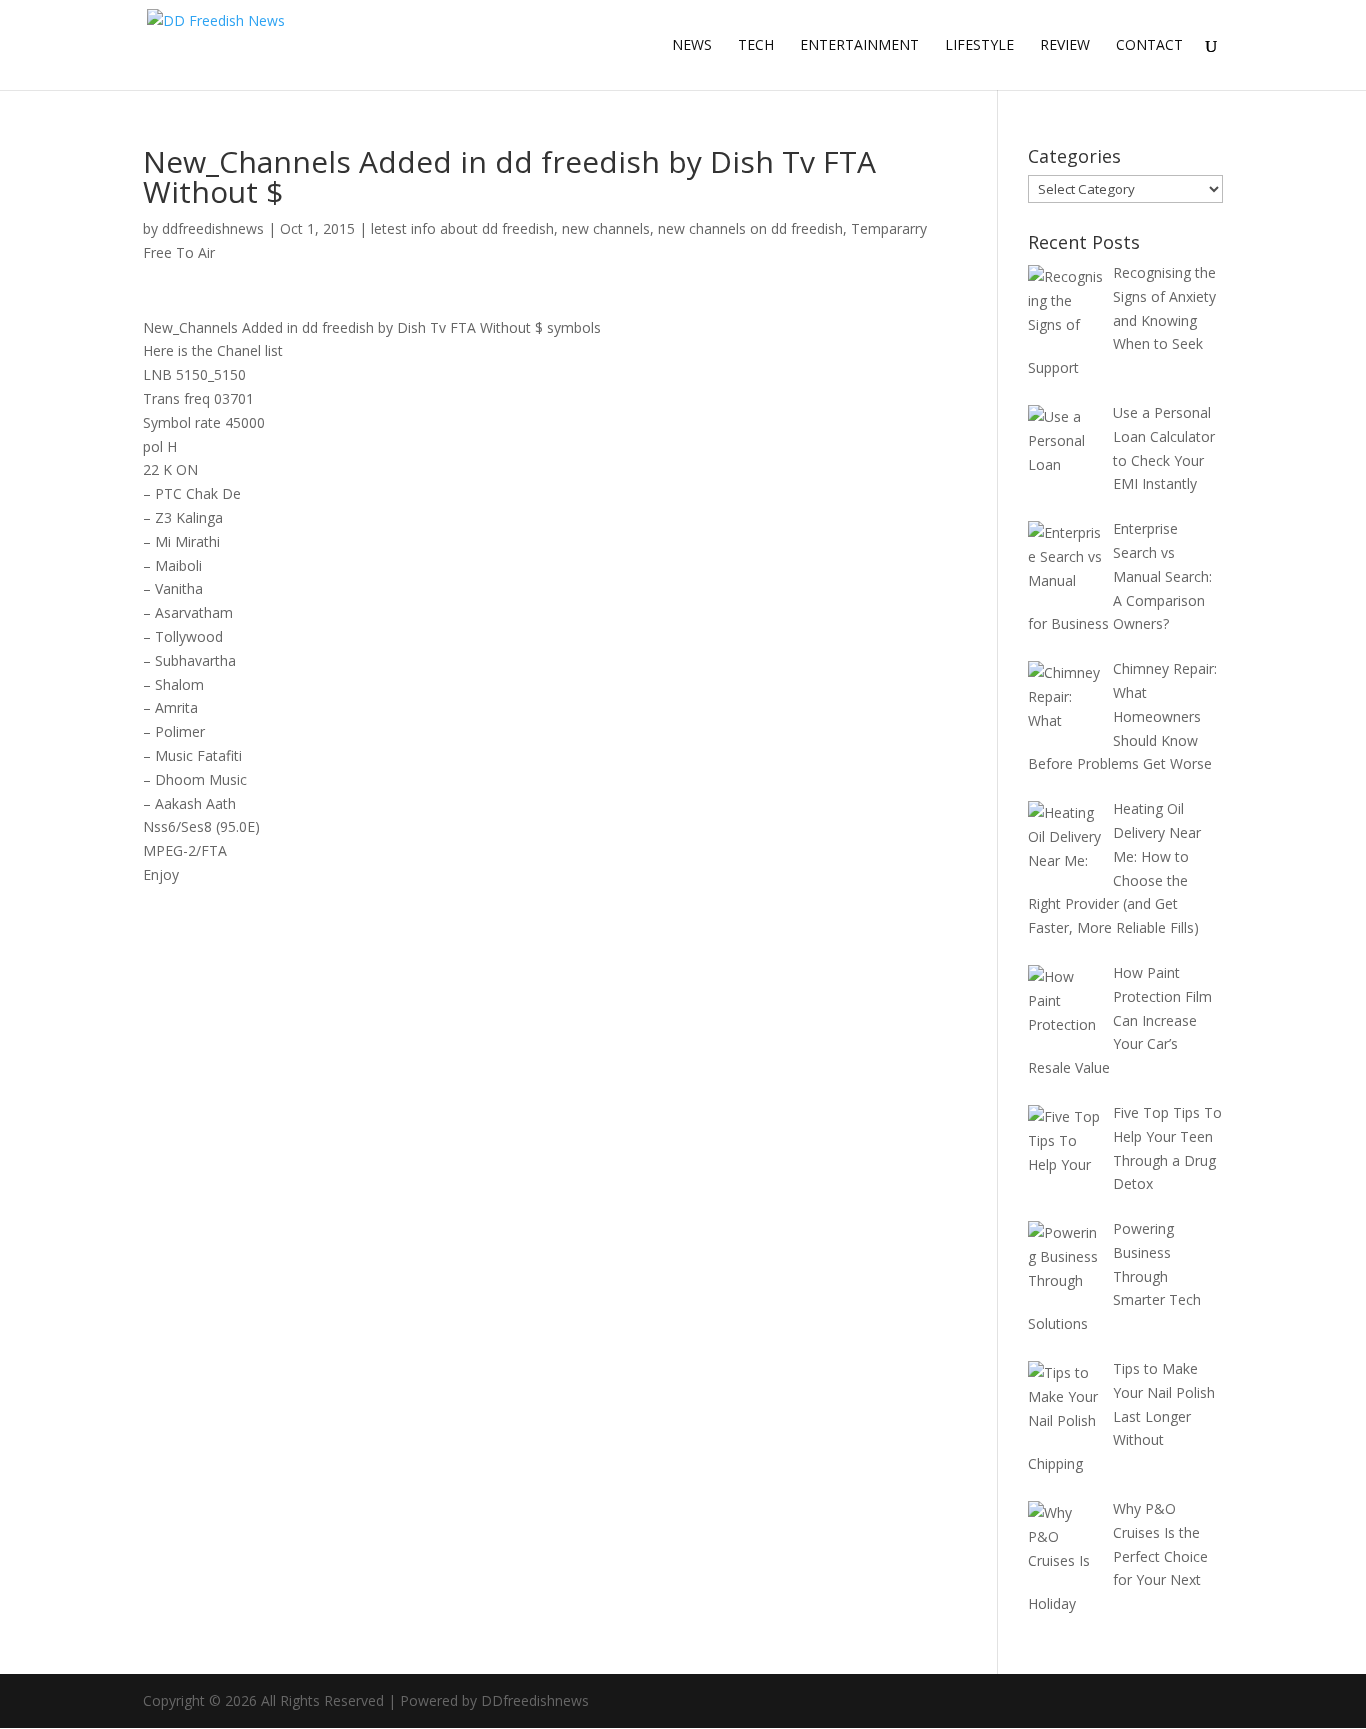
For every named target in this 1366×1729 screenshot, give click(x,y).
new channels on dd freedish (750, 228)
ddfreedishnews (213, 228)
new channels (606, 228)
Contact (1149, 46)
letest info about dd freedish (462, 228)
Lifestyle (979, 46)
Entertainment (859, 46)
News (692, 46)
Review (1065, 46)
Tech (756, 46)
